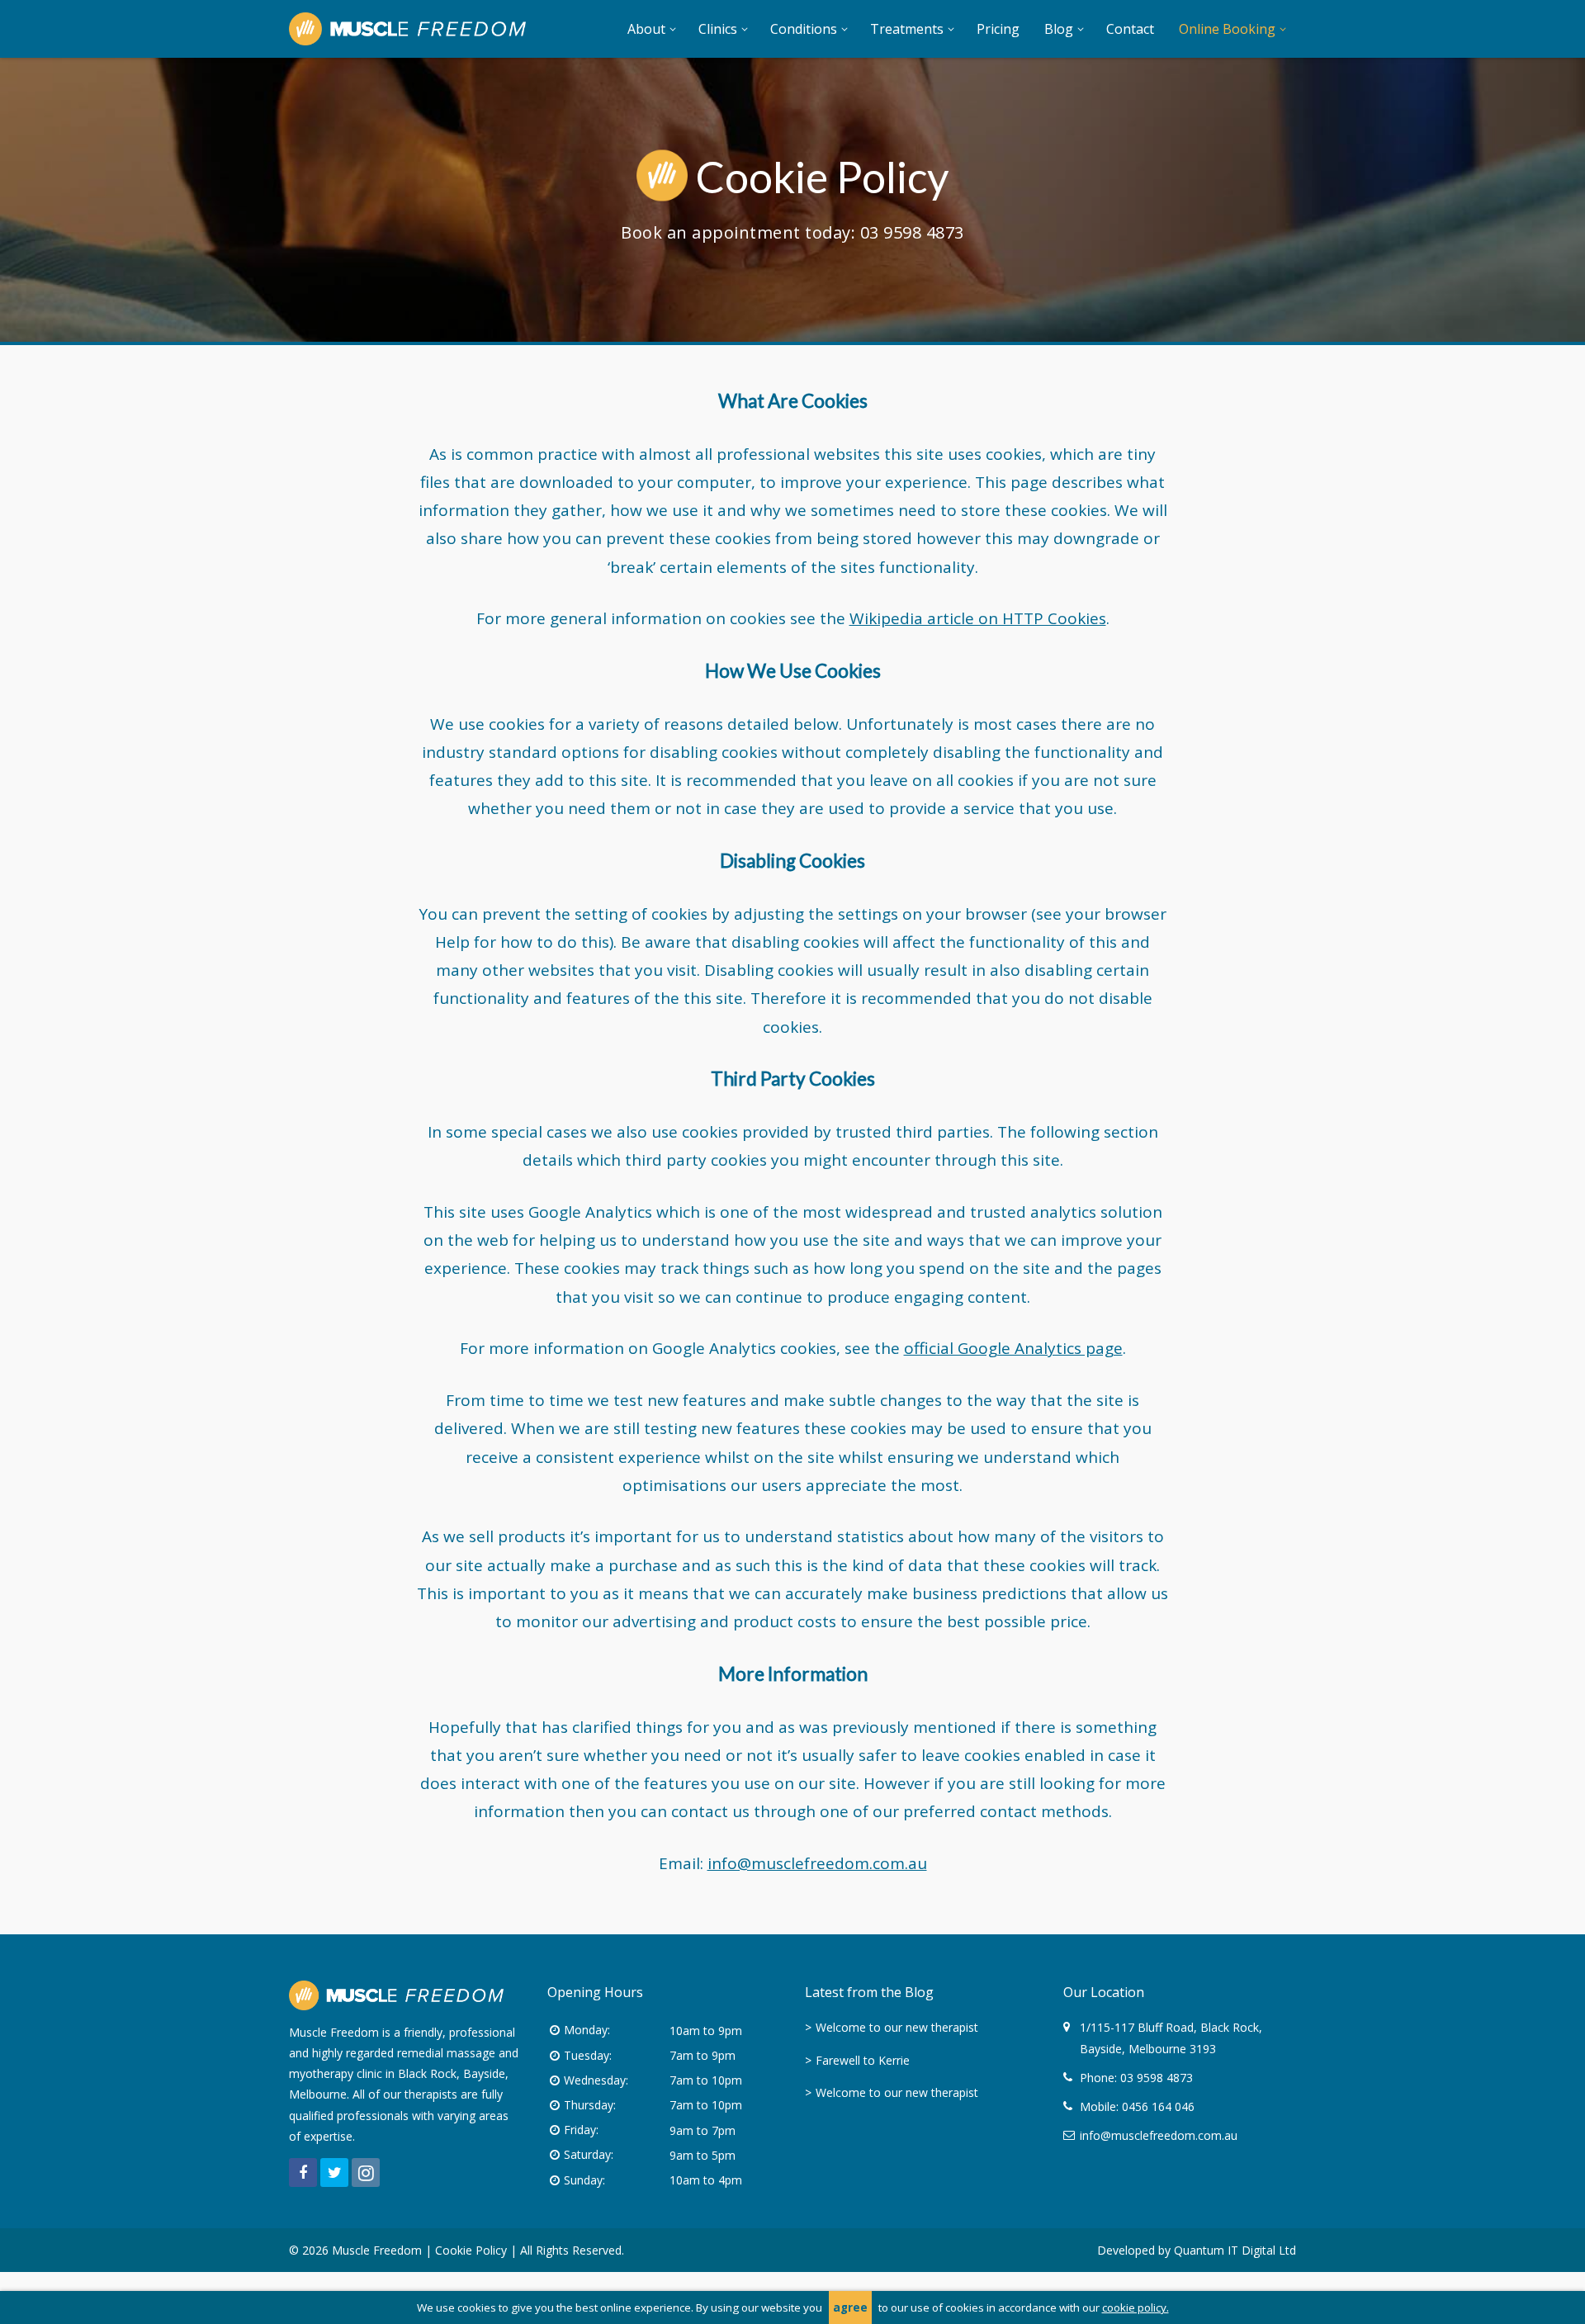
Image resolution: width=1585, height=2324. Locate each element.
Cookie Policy (471, 2250)
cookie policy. (1136, 2307)
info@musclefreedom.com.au (817, 1863)
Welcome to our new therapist (897, 2027)
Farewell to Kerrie (863, 2060)
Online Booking (1227, 29)
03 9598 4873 (912, 232)
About (646, 29)
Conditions (804, 29)
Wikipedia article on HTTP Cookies (978, 618)
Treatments (907, 29)
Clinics (718, 29)
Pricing (998, 29)
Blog (1059, 29)
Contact (1130, 29)
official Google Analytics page (1013, 1348)
